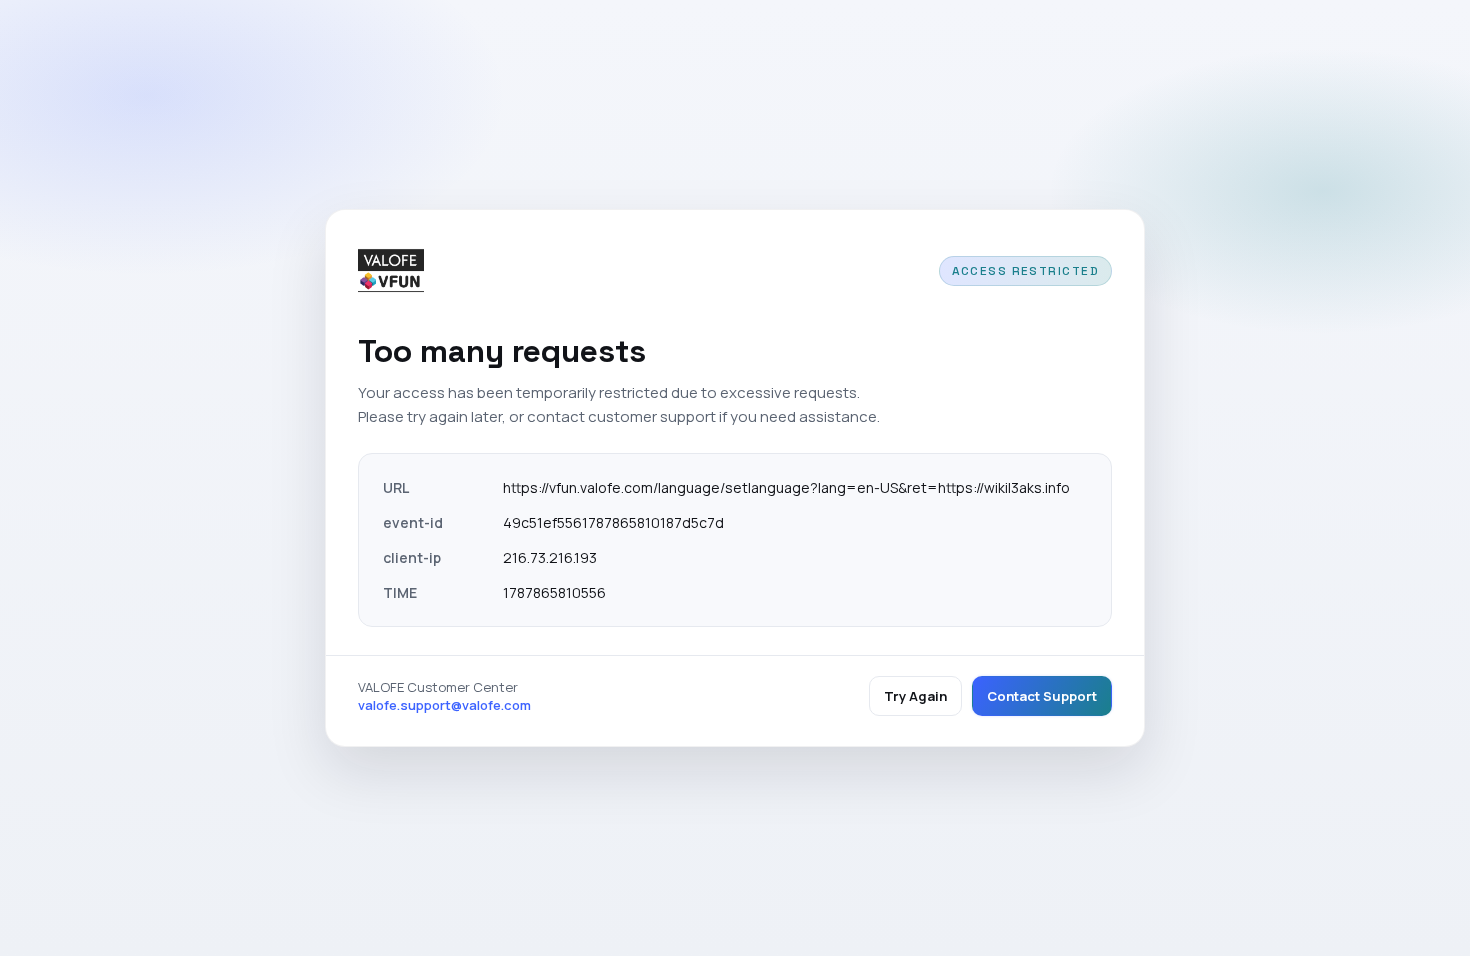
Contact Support (1042, 696)
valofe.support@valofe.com (444, 705)
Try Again (915, 696)
